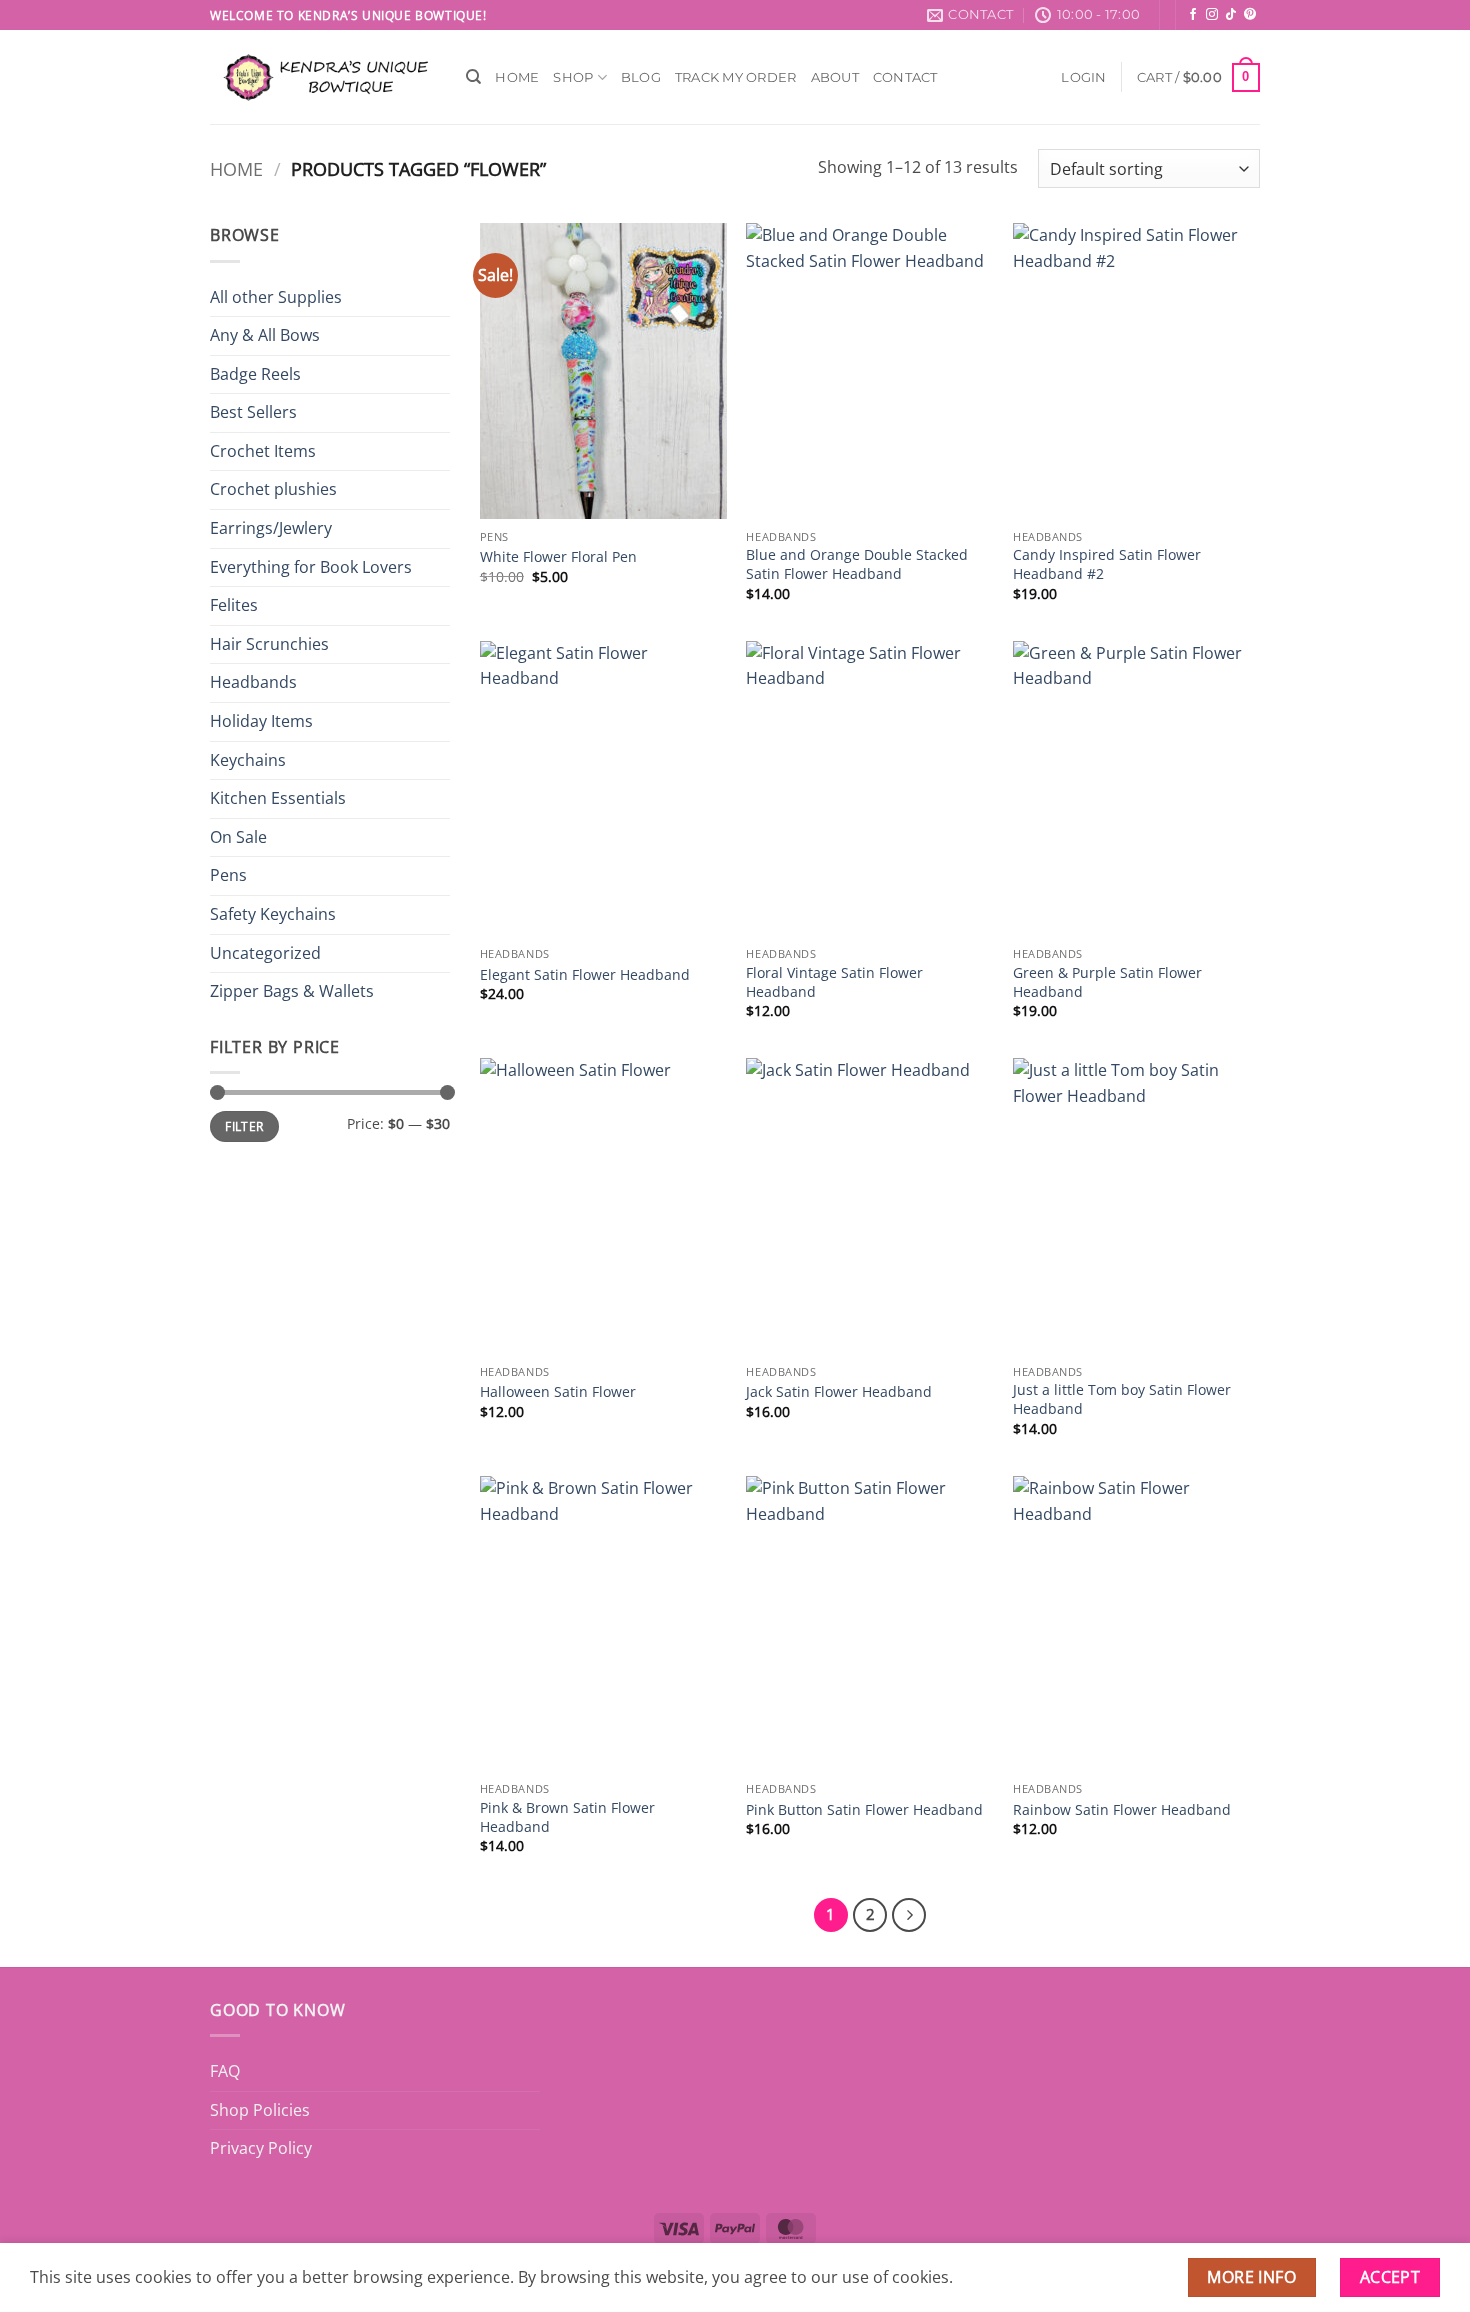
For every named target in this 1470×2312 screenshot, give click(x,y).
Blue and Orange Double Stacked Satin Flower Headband (857, 564)
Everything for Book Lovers (311, 567)
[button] (1083, 77)
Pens (228, 875)
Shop (573, 77)
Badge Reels (255, 374)
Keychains (248, 760)
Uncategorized (265, 953)
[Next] (909, 1915)
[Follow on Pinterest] (1250, 15)
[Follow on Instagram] (1212, 15)
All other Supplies (276, 297)
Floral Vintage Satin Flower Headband (834, 982)
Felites (234, 605)
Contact (905, 77)
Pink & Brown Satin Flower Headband (567, 1817)
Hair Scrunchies (269, 644)
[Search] (473, 77)
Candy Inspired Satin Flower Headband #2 (1107, 564)
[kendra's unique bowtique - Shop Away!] (323, 77)
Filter (244, 1126)
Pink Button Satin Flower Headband (864, 1810)
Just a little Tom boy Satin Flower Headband (1122, 1399)
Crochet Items (263, 451)
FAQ (225, 2071)
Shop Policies (260, 2110)
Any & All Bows (265, 335)
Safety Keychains (273, 914)
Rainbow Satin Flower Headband (1122, 1810)
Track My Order (736, 77)
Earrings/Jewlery (271, 528)
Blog (641, 77)
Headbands (253, 682)
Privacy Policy (261, 2148)
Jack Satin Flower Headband (839, 1392)
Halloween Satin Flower (558, 1392)
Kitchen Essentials (278, 798)
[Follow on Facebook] (1193, 15)
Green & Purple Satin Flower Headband (1107, 982)
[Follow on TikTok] (1231, 15)
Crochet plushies (273, 489)
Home (517, 77)
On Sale (238, 837)
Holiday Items (261, 721)
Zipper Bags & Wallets (292, 991)
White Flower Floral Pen (558, 557)
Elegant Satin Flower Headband (585, 975)
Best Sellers (253, 412)
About (835, 77)
